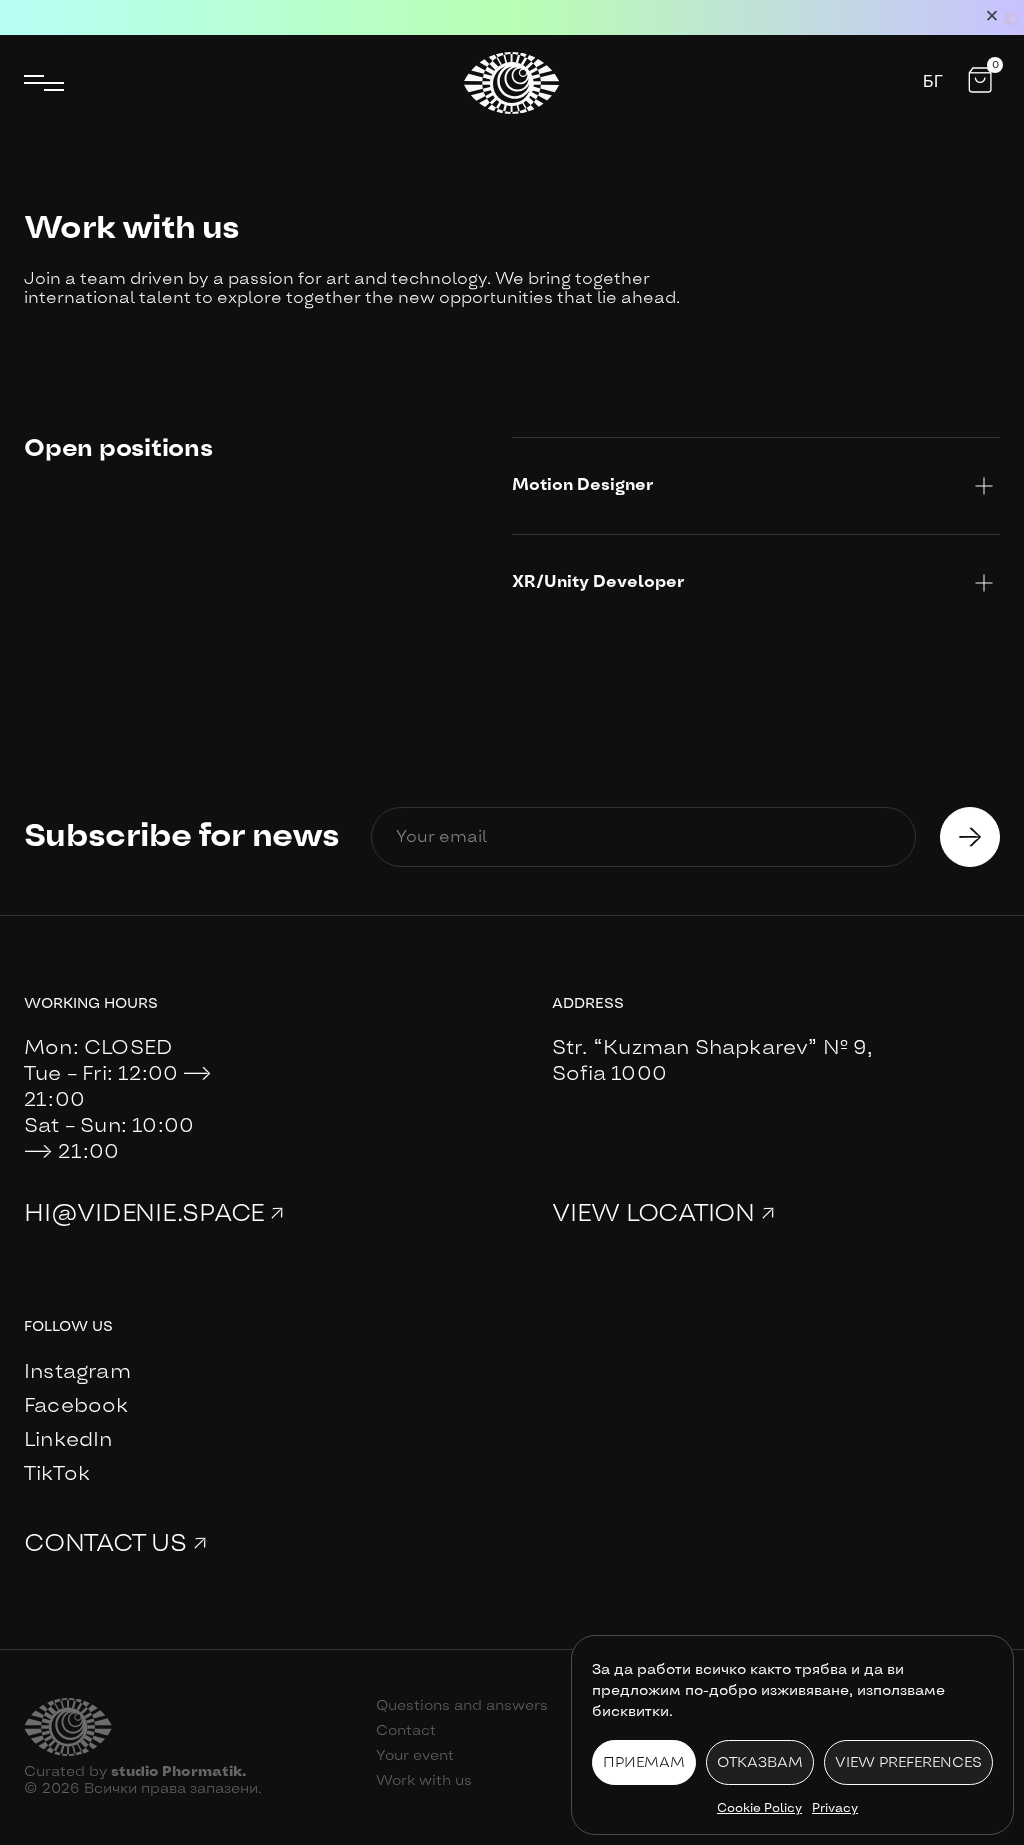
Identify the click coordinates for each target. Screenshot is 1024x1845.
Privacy (835, 1808)
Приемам (644, 1762)
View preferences (908, 1762)
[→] (970, 837)
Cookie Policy (759, 1808)
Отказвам (760, 1762)
